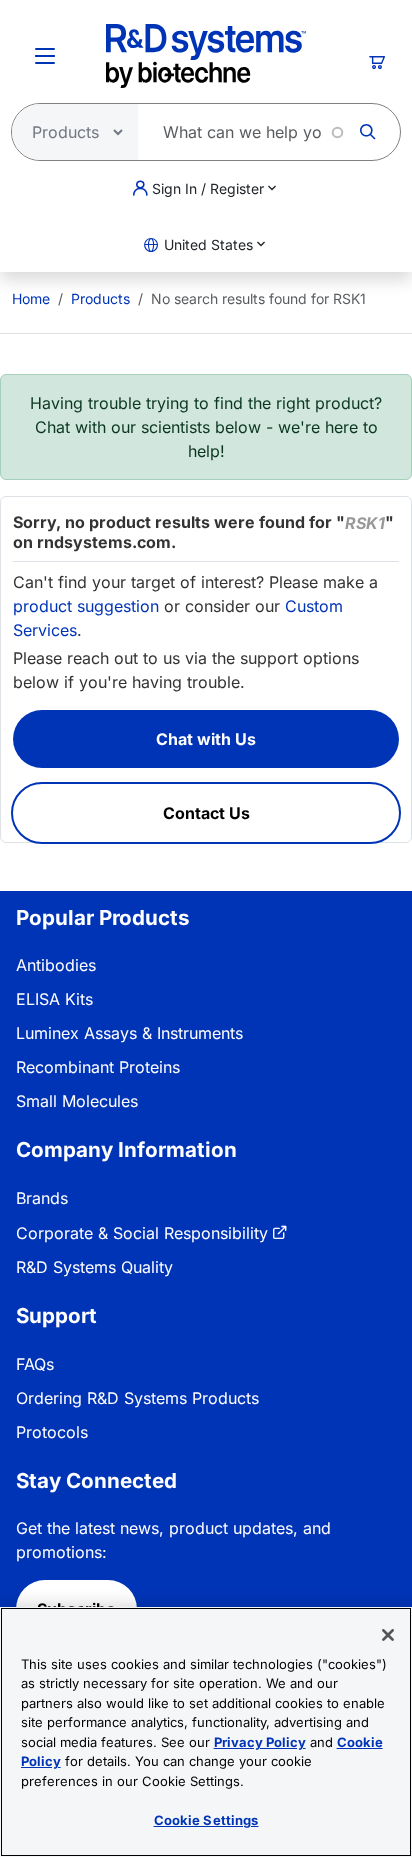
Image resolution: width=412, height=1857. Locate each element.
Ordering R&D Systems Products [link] (137, 1398)
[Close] (388, 1635)
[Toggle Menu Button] (45, 56)
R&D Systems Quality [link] (94, 1267)
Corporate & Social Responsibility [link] (142, 1233)
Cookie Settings (206, 1820)
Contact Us (206, 813)
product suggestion (86, 606)
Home (31, 298)
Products (100, 298)
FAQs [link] (35, 1364)
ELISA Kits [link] (54, 999)
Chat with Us (206, 739)
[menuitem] (31, 298)
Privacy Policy (260, 1742)
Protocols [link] (52, 1432)
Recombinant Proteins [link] (98, 1067)
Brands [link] (42, 1198)
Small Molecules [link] (77, 1101)
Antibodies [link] (56, 965)
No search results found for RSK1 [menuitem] (258, 298)
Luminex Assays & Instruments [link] (129, 1033)
